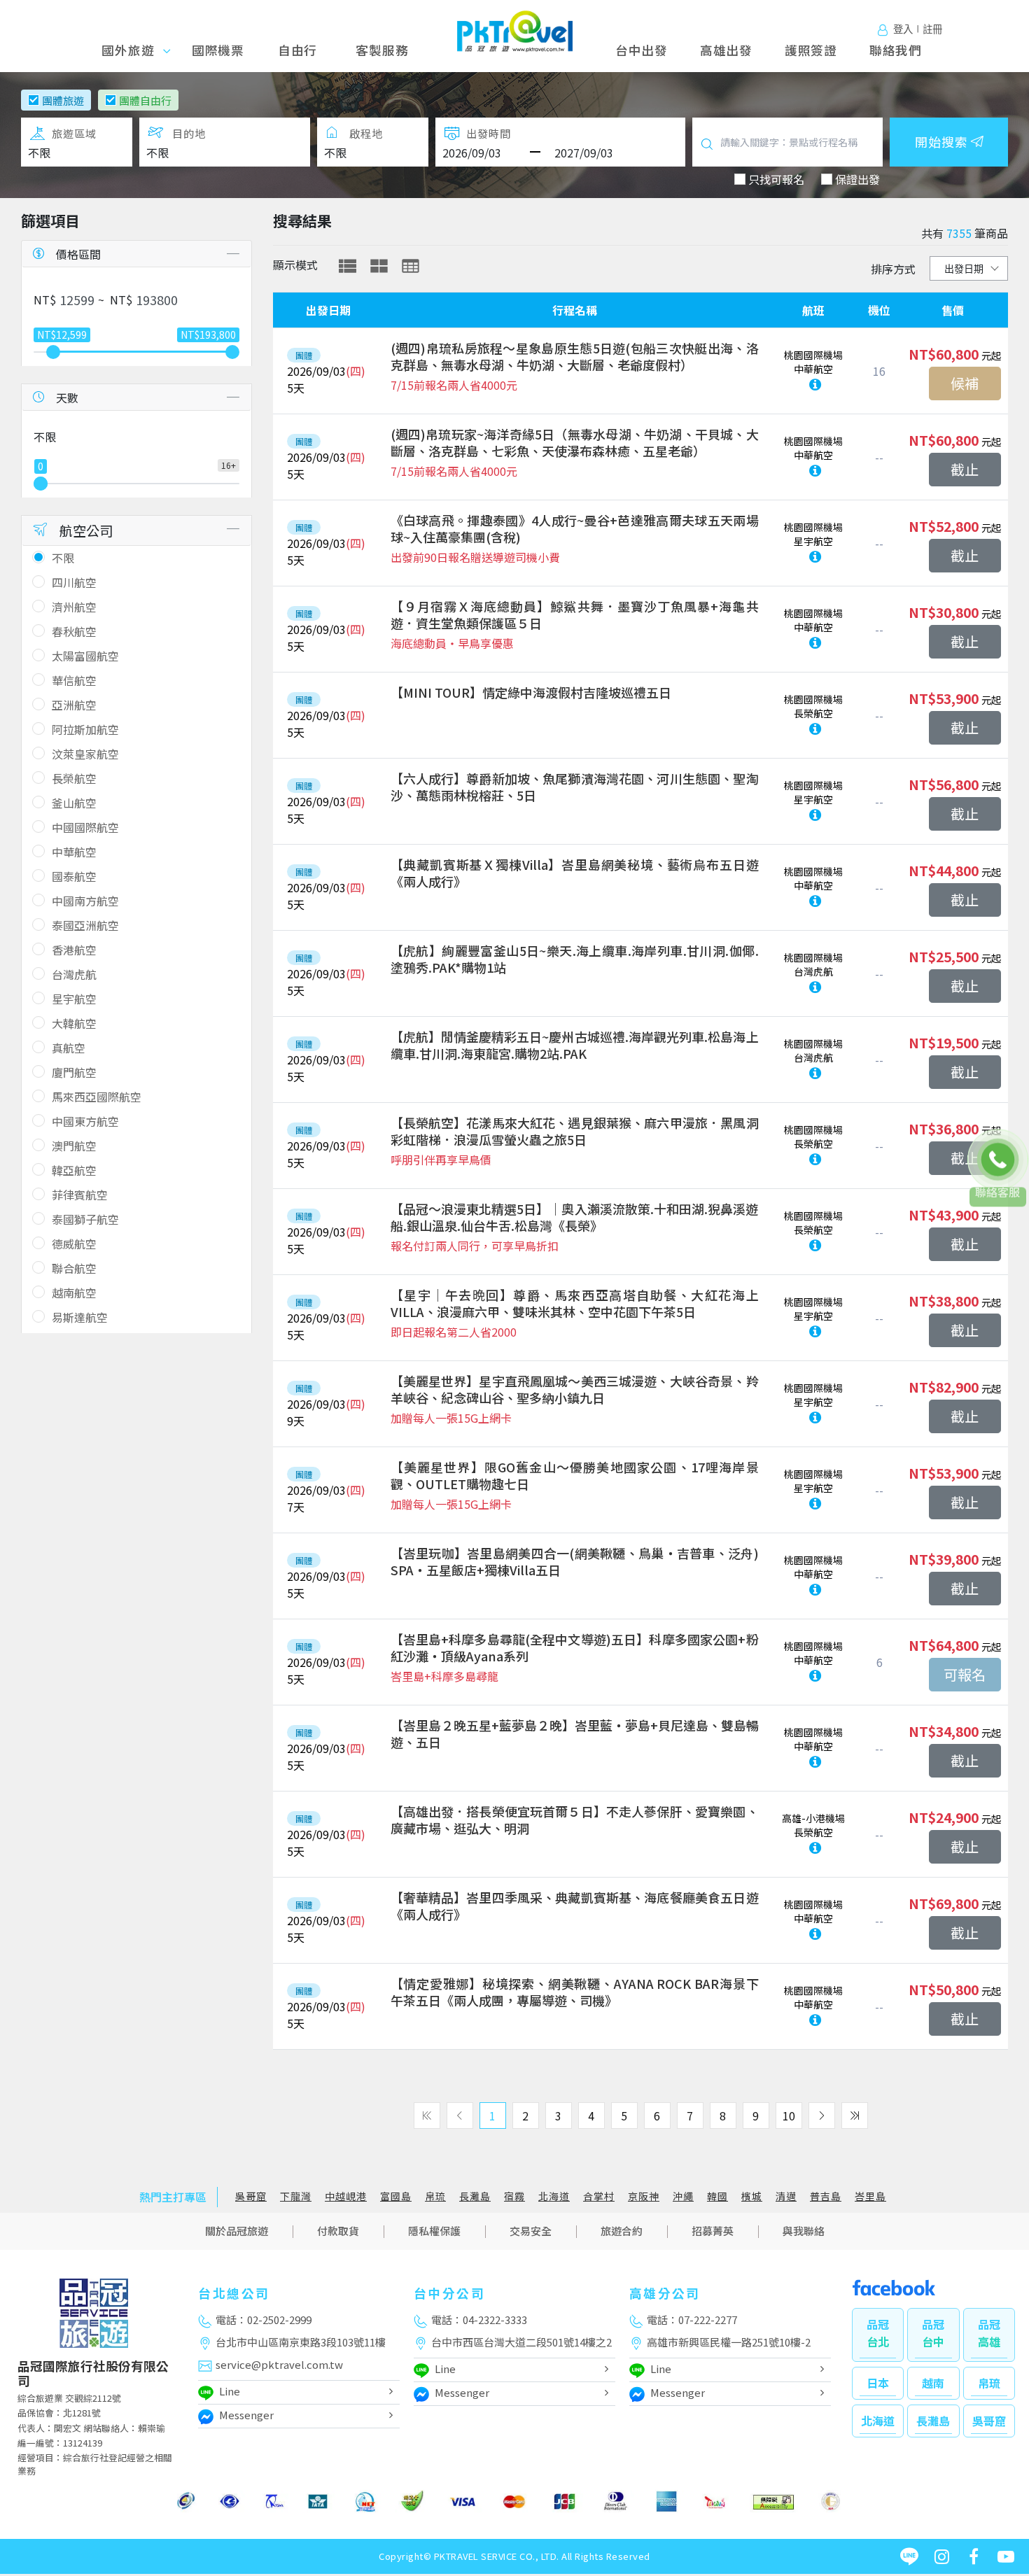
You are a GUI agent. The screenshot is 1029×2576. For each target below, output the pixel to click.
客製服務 (382, 50)
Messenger (246, 2415)
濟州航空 (74, 607)
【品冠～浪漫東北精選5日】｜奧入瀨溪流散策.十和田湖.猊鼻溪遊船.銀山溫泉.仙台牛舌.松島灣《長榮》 (575, 1217)
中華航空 (74, 852)
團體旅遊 (63, 100)
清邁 (786, 2196)
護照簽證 (811, 50)
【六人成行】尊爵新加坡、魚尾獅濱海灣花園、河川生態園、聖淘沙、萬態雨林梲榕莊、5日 (575, 787)
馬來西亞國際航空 (97, 1097)
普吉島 (826, 2196)
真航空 (69, 1048)
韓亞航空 (74, 1170)
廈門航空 (74, 1072)
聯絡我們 (896, 50)
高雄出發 (726, 50)
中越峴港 (346, 2196)
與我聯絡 (804, 2231)
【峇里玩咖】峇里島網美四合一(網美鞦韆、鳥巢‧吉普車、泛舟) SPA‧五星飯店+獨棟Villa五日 (575, 1561)
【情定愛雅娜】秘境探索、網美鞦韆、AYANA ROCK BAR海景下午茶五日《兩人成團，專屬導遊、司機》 (575, 1992)
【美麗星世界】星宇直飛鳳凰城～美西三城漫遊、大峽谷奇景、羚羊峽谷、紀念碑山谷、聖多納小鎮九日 (575, 1389)
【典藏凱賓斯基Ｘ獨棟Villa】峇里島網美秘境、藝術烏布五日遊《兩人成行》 (575, 873)
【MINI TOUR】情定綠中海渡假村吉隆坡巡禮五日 (531, 692)
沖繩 (683, 2196)
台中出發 (642, 50)
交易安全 (531, 2231)
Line (230, 2391)
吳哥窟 (251, 2196)
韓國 (717, 2196)
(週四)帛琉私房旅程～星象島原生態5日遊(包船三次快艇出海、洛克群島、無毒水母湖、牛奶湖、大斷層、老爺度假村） (575, 356)
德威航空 (74, 1244)
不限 (63, 558)
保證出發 (857, 179)
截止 (965, 469)
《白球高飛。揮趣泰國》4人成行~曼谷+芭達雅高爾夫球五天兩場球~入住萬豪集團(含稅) (575, 528)
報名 (965, 1675)
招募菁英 (713, 2231)
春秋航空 (74, 631)
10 (789, 2116)
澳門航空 (74, 1146)
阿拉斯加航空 (85, 729)
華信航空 (74, 680)
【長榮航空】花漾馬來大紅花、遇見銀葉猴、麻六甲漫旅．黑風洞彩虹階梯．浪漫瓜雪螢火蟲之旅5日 (575, 1131)
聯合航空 (74, 1268)
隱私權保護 (434, 2231)
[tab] (348, 266)
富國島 (396, 2196)
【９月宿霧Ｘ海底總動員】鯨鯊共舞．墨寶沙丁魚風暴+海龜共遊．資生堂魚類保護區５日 (575, 614)
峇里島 (870, 2196)
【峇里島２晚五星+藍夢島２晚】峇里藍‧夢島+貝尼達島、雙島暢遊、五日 (575, 1733)
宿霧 (514, 2196)
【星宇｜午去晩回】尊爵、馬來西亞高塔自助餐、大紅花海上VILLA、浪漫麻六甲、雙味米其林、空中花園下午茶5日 (575, 1303)
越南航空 (74, 1293)
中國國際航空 (85, 827)
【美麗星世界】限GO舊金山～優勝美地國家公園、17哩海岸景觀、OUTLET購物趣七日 (575, 1475)
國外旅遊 (133, 50)
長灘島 (475, 2196)
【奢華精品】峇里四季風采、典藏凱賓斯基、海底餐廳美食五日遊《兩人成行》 (575, 1906)
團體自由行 (145, 100)
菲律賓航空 (80, 1195)
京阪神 (644, 2196)
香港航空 (74, 950)
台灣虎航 (74, 974)
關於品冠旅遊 (237, 2231)
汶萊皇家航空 (85, 754)
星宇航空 (74, 999)
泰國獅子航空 (85, 1219)
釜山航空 (74, 803)
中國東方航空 (85, 1121)
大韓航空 (74, 1023)
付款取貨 (338, 2231)
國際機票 (218, 50)
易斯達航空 (80, 1317)
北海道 (554, 2196)
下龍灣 (296, 2196)
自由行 (297, 50)
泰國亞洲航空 (85, 925)
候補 (965, 383)
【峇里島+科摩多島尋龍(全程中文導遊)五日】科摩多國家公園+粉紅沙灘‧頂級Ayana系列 (575, 1647)
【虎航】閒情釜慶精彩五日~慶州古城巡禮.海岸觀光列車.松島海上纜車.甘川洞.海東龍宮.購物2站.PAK (575, 1045)
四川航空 (74, 582)
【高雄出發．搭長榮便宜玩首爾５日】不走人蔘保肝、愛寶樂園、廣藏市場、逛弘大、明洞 (575, 1820)
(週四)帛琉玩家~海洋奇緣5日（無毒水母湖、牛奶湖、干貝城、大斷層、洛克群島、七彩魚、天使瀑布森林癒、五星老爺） (575, 442)
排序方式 (893, 269)
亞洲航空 (74, 705)
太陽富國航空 (85, 656)
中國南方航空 (85, 901)
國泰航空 (74, 876)
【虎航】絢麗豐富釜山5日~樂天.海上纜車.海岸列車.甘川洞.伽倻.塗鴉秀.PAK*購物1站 (575, 959)
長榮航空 (74, 778)
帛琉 (435, 2196)
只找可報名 (776, 179)
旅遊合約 (622, 2231)
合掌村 (599, 2196)
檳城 (752, 2196)
